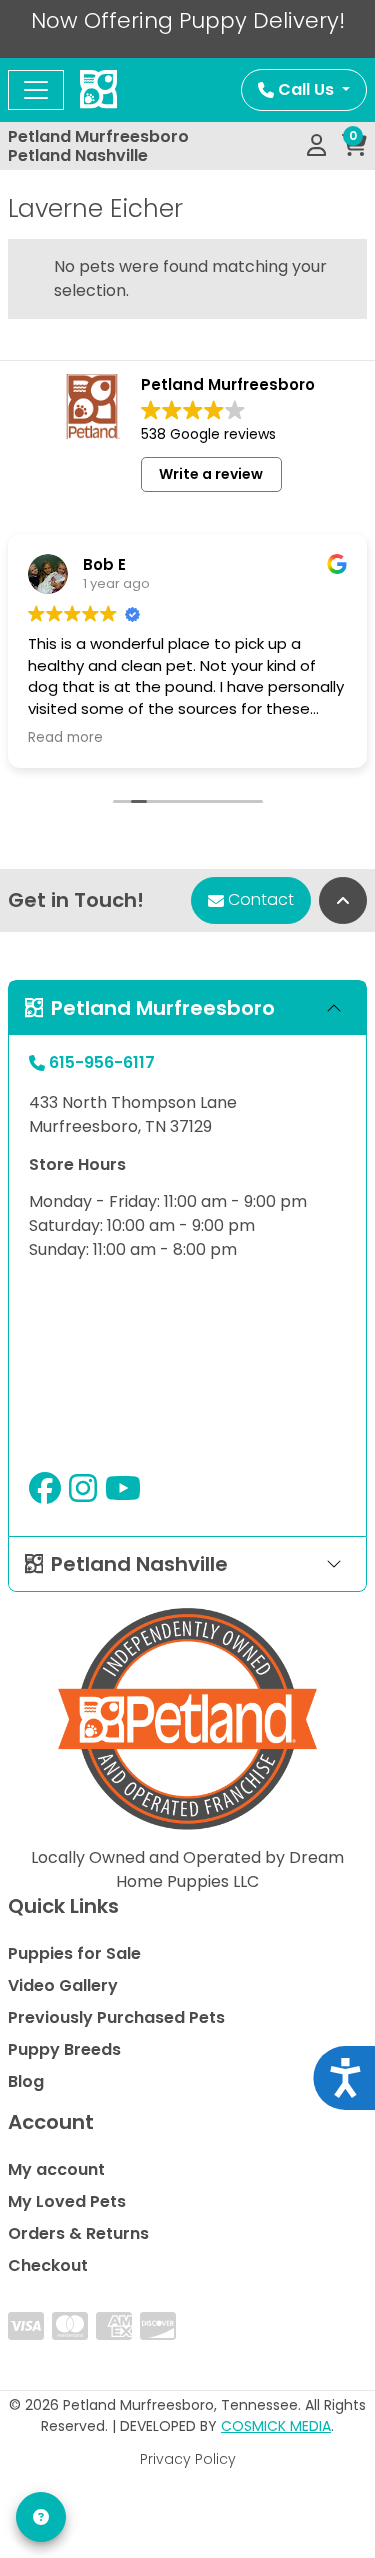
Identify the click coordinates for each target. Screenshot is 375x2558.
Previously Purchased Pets (116, 2017)
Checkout (48, 2265)
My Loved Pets (67, 2201)
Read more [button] (65, 738)
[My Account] (316, 146)
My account (56, 2169)
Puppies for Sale (74, 1953)
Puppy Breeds (64, 2049)
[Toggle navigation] (36, 90)
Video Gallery (63, 1985)
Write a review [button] (211, 474)
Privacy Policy (188, 2459)
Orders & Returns (78, 2233)
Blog (26, 2081)
